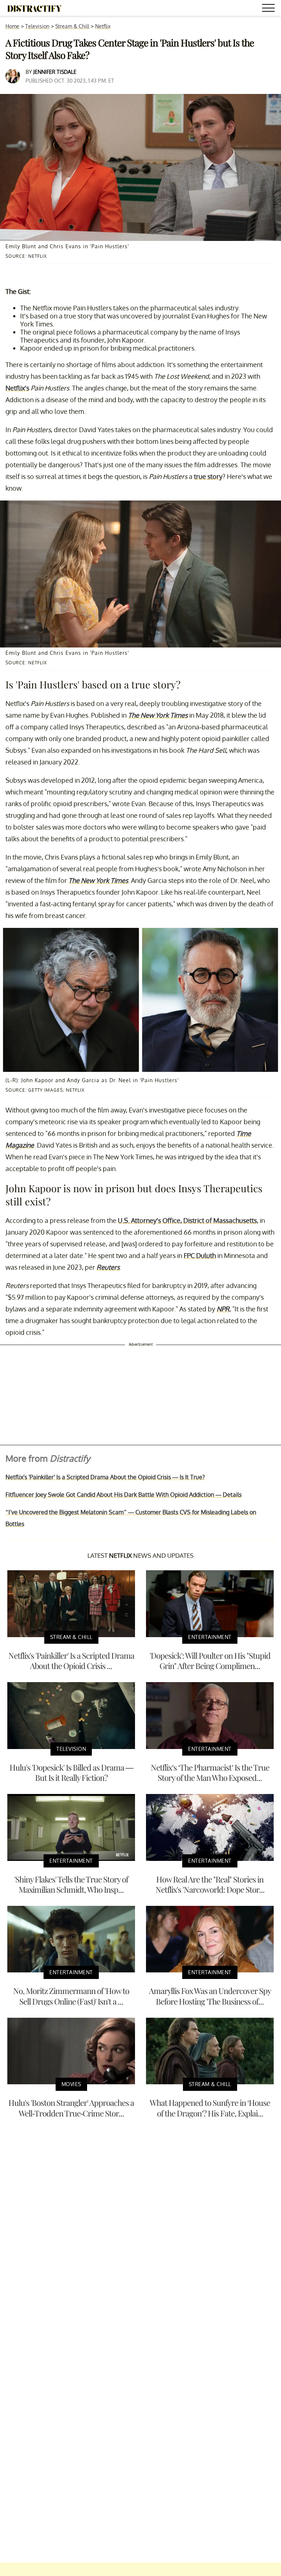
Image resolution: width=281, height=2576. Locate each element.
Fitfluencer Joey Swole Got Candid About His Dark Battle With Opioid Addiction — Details (123, 1495)
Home (12, 26)
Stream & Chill (72, 26)
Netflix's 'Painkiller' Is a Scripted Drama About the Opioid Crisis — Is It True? (105, 1477)
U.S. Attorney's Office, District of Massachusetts (187, 1220)
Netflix (103, 26)
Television (37, 26)
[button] (270, 9)
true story (208, 476)
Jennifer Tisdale (55, 72)
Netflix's (17, 388)
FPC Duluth (200, 1255)
